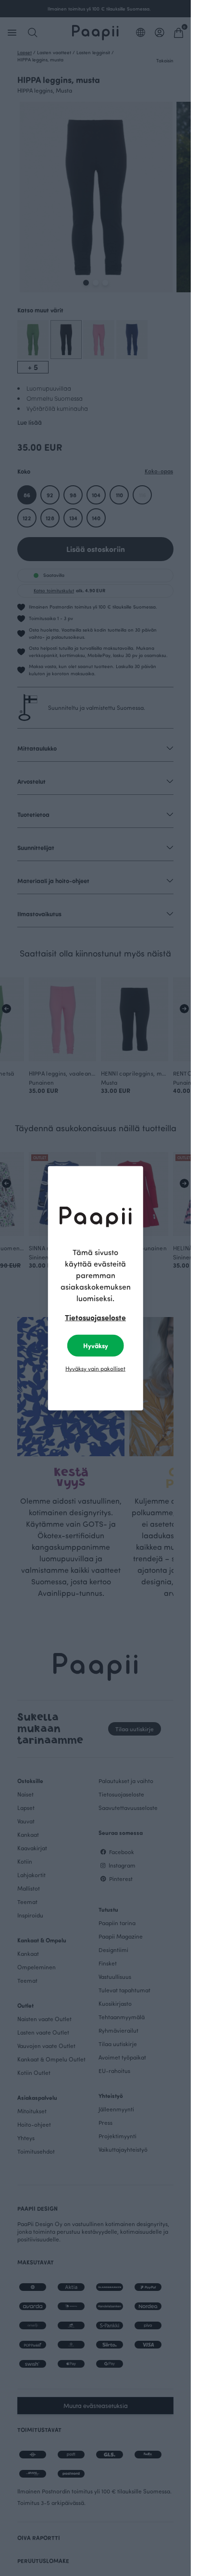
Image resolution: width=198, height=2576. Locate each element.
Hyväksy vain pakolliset (95, 1368)
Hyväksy (96, 1345)
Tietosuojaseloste (95, 1317)
